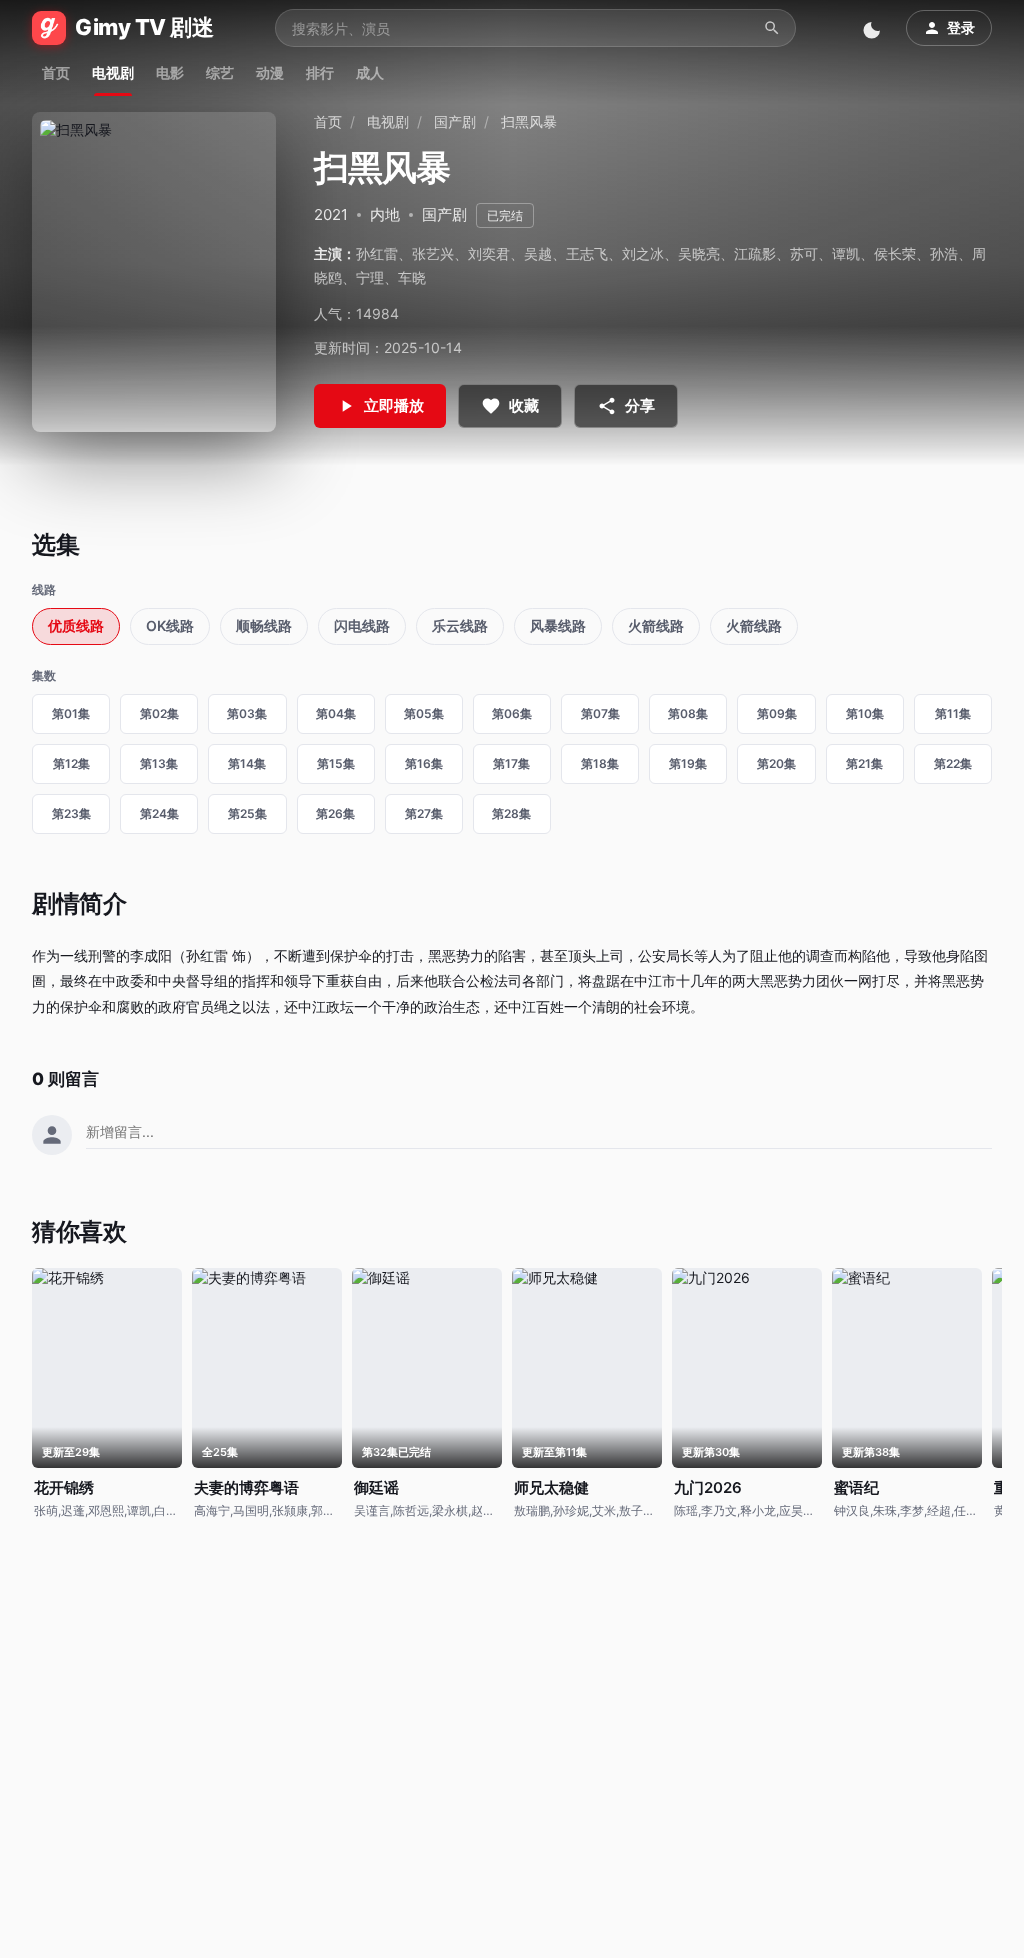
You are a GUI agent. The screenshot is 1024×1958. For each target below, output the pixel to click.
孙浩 (944, 253)
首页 (56, 72)
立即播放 (394, 405)
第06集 (512, 713)
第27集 (424, 813)
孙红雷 (377, 253)
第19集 (688, 763)
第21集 (864, 763)
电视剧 (113, 72)
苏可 (804, 253)
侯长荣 (895, 253)
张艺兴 (433, 253)
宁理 (370, 277)
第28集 (511, 813)
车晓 (412, 277)
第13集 (159, 763)
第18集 (600, 763)
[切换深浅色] (874, 28)
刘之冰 (643, 253)
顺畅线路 (264, 625)
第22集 (953, 763)
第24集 (159, 813)
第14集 (247, 763)
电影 (170, 72)
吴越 (538, 253)
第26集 (335, 813)
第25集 (247, 813)
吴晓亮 (699, 253)
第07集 (600, 713)
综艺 (220, 72)
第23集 (71, 813)
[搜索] (772, 28)
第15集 (336, 763)
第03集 (247, 713)
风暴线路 (558, 625)
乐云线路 (460, 625)
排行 (320, 72)
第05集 (424, 713)
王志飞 (587, 253)
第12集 (71, 763)
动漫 (270, 72)
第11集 (953, 713)
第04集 (336, 713)
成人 (370, 72)
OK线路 (170, 625)
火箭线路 (656, 625)
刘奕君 (489, 253)
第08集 (688, 713)
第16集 (424, 763)
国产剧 (455, 121)
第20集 (776, 763)
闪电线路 (362, 625)
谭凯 (846, 253)
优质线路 (76, 625)
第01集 (71, 713)
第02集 (159, 713)
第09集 (777, 713)
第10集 (865, 713)
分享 (640, 405)
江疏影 (755, 253)
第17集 (511, 763)
